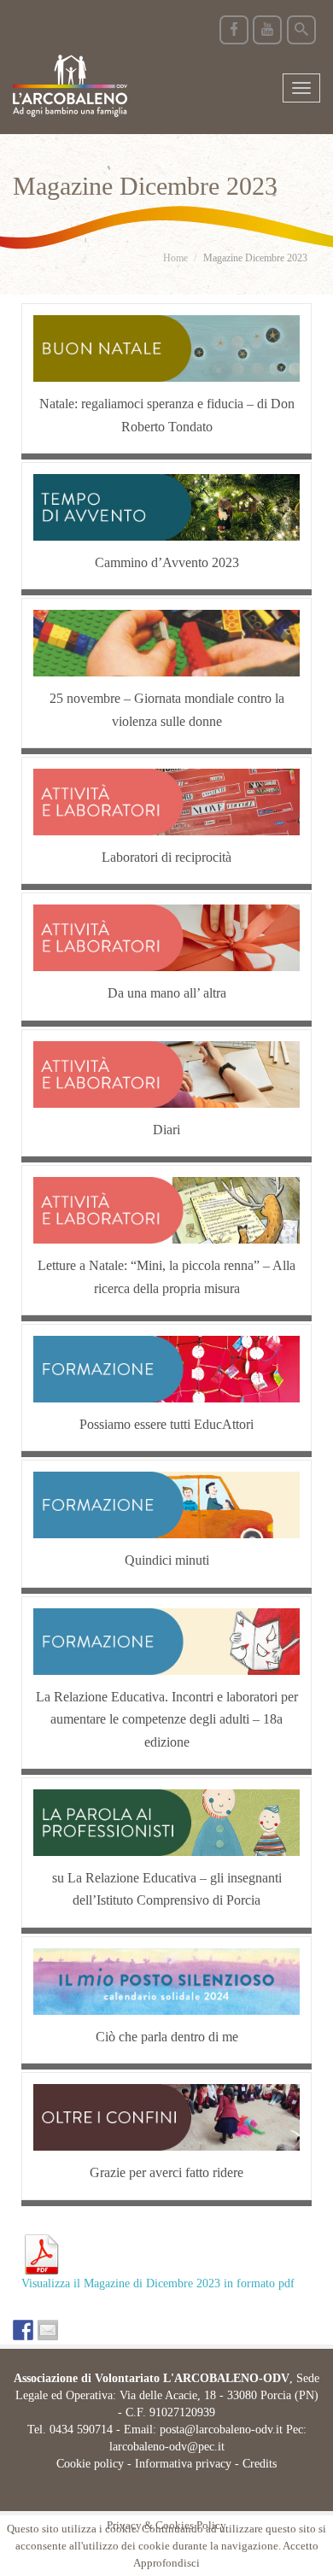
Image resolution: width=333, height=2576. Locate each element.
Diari (166, 1130)
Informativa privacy (183, 2464)
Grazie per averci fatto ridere (166, 2172)
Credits (260, 2464)
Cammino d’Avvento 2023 (167, 562)
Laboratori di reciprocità (166, 857)
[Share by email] (48, 2330)
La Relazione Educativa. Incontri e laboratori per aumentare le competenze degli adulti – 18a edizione (167, 1719)
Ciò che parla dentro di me (167, 2037)
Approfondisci (166, 2564)
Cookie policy (90, 2464)
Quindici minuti (167, 1560)
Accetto (301, 2546)
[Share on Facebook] (23, 2330)
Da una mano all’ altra (167, 993)
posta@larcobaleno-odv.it (221, 2430)
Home (175, 258)
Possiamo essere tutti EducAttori (166, 1424)
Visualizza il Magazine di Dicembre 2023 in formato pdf (158, 2283)
